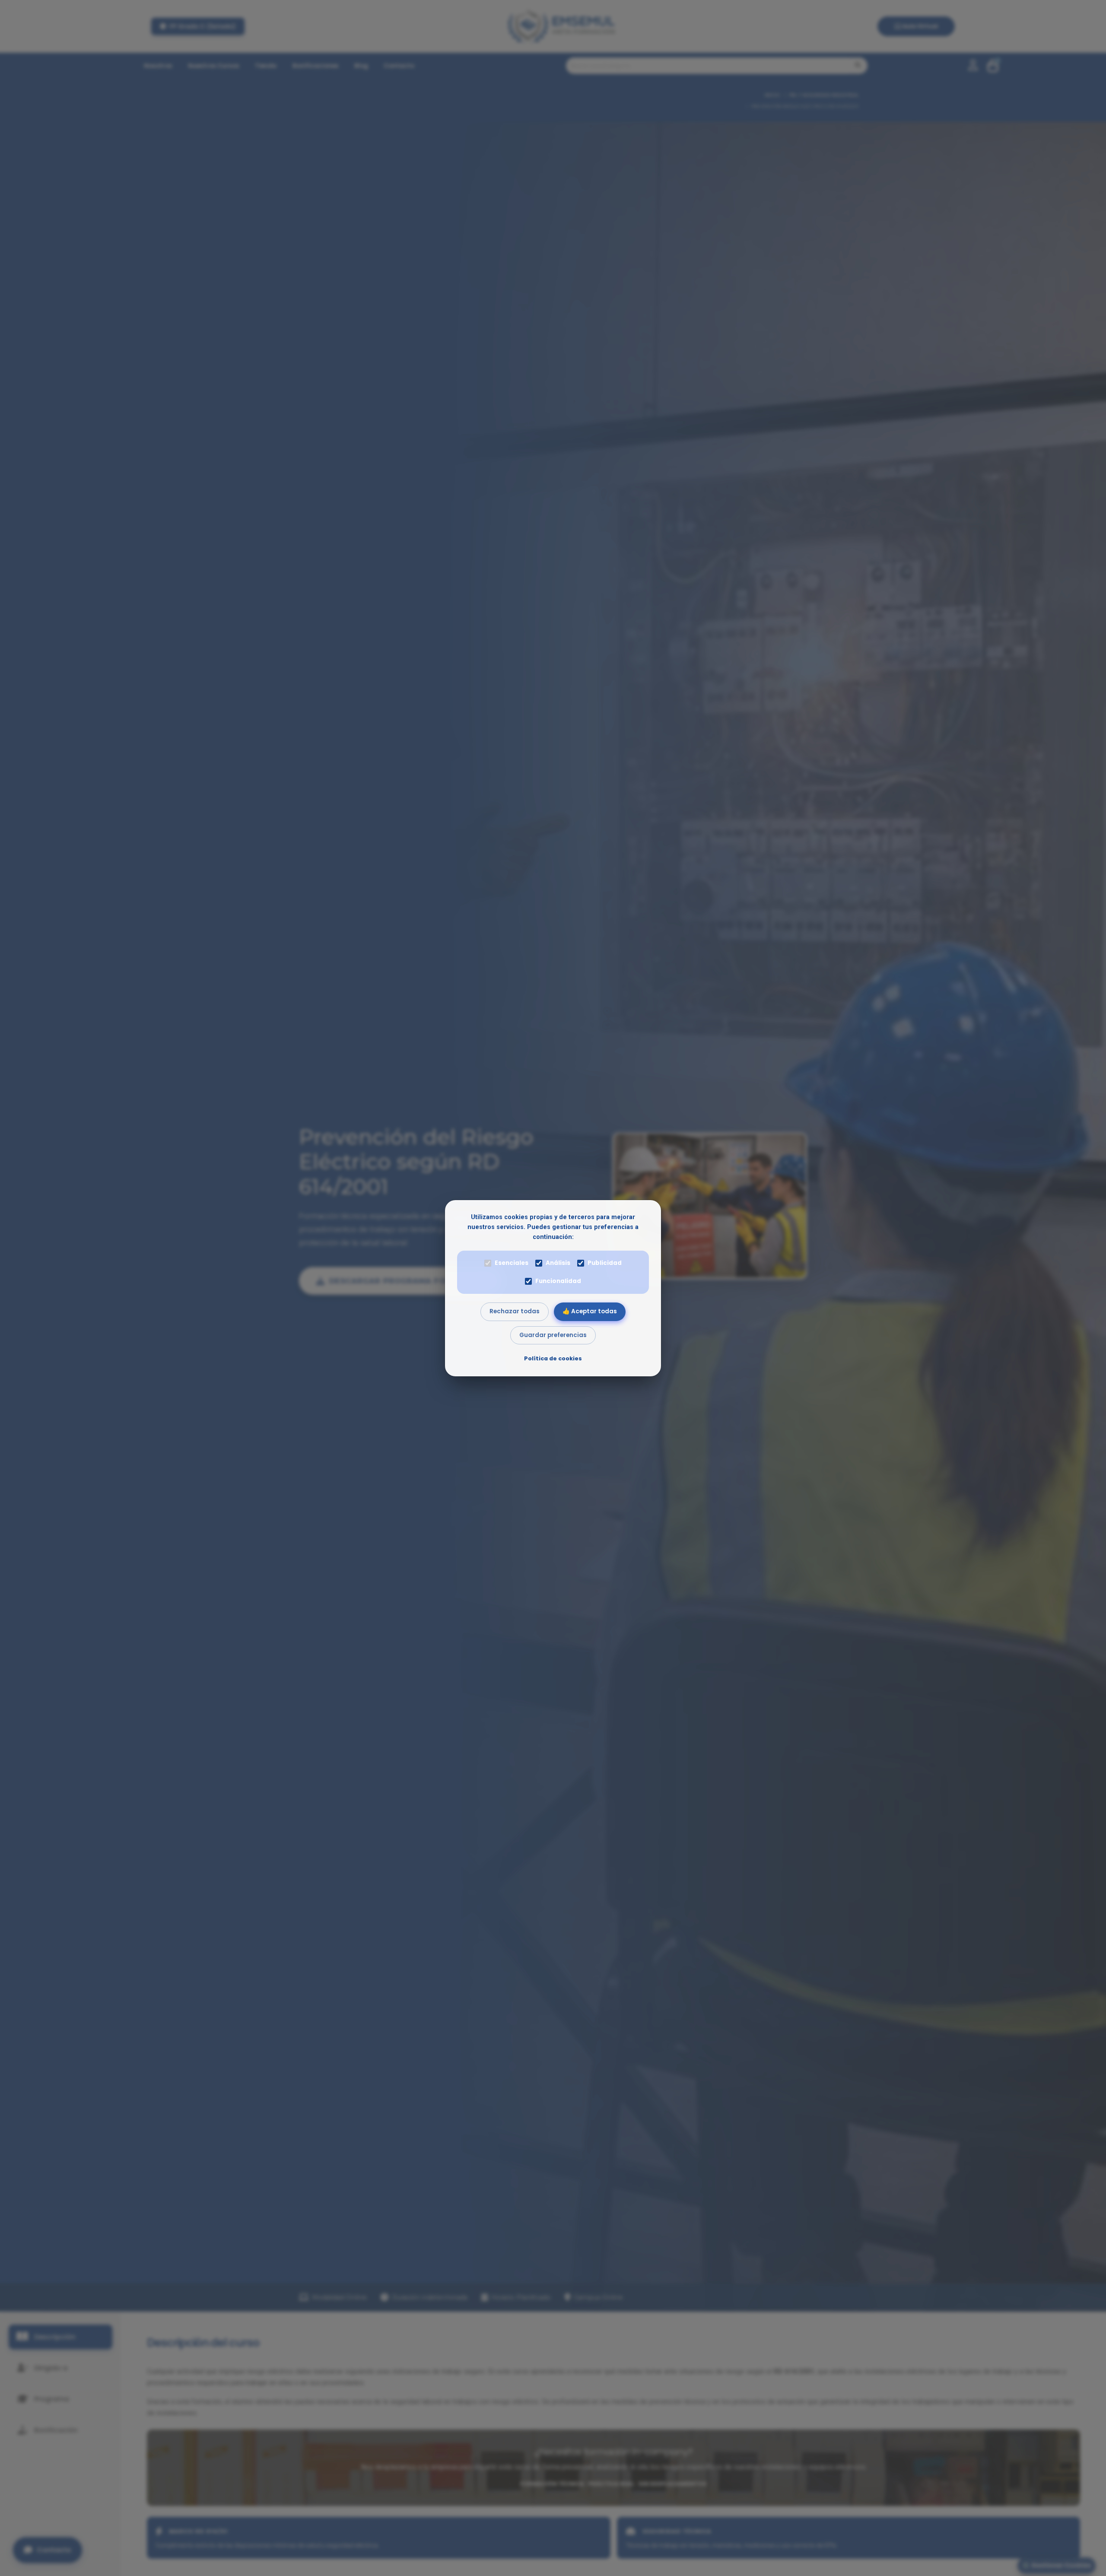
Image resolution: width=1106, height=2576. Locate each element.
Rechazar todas (515, 1311)
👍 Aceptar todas (590, 1311)
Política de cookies (553, 1358)
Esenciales (512, 1263)
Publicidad (605, 1263)
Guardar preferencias (553, 1335)
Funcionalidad (558, 1281)
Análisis (558, 1263)
